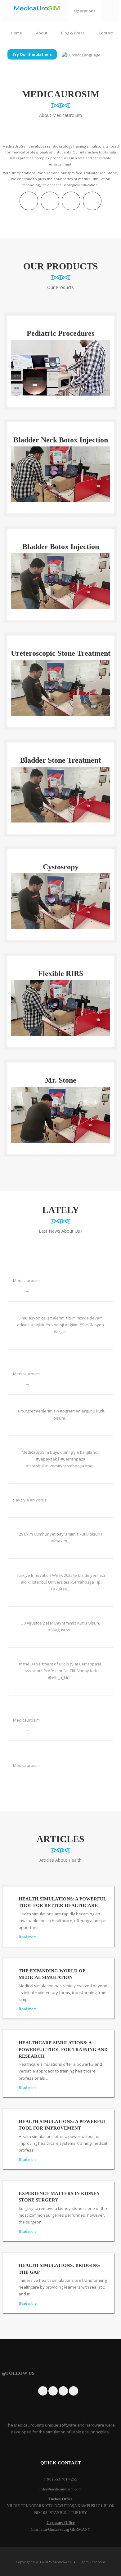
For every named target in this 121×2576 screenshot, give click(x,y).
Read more (28, 1937)
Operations (85, 11)
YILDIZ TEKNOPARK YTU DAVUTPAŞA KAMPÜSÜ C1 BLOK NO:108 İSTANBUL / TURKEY (61, 2506)
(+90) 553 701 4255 (60, 2479)
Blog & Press (72, 33)
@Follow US (18, 2373)
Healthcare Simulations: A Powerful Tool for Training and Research (63, 2049)
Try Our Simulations (32, 54)
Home (16, 33)
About (41, 33)
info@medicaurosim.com (60, 2489)
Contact (105, 33)
